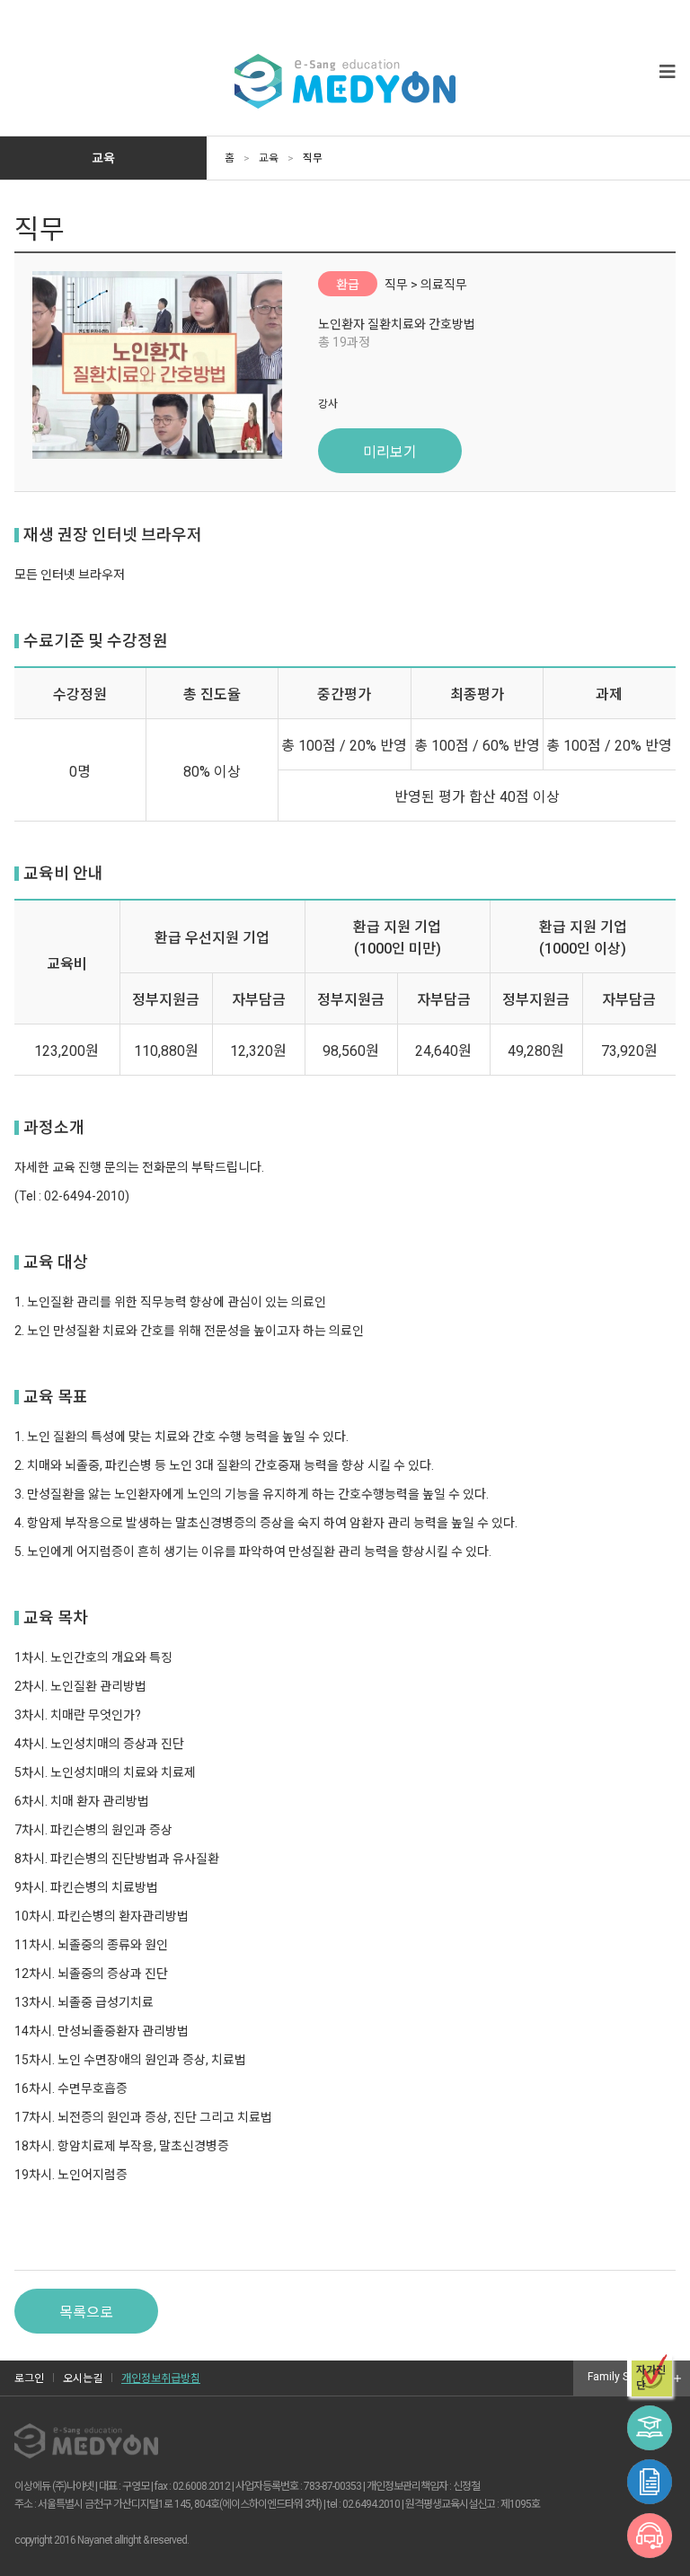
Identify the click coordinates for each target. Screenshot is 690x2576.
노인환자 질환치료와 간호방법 (397, 324)
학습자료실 (650, 2482)
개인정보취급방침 (161, 2378)
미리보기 (390, 452)
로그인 (29, 2378)
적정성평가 (651, 2378)
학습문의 (650, 2536)
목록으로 (86, 2312)
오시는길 (83, 2378)
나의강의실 (650, 2428)
